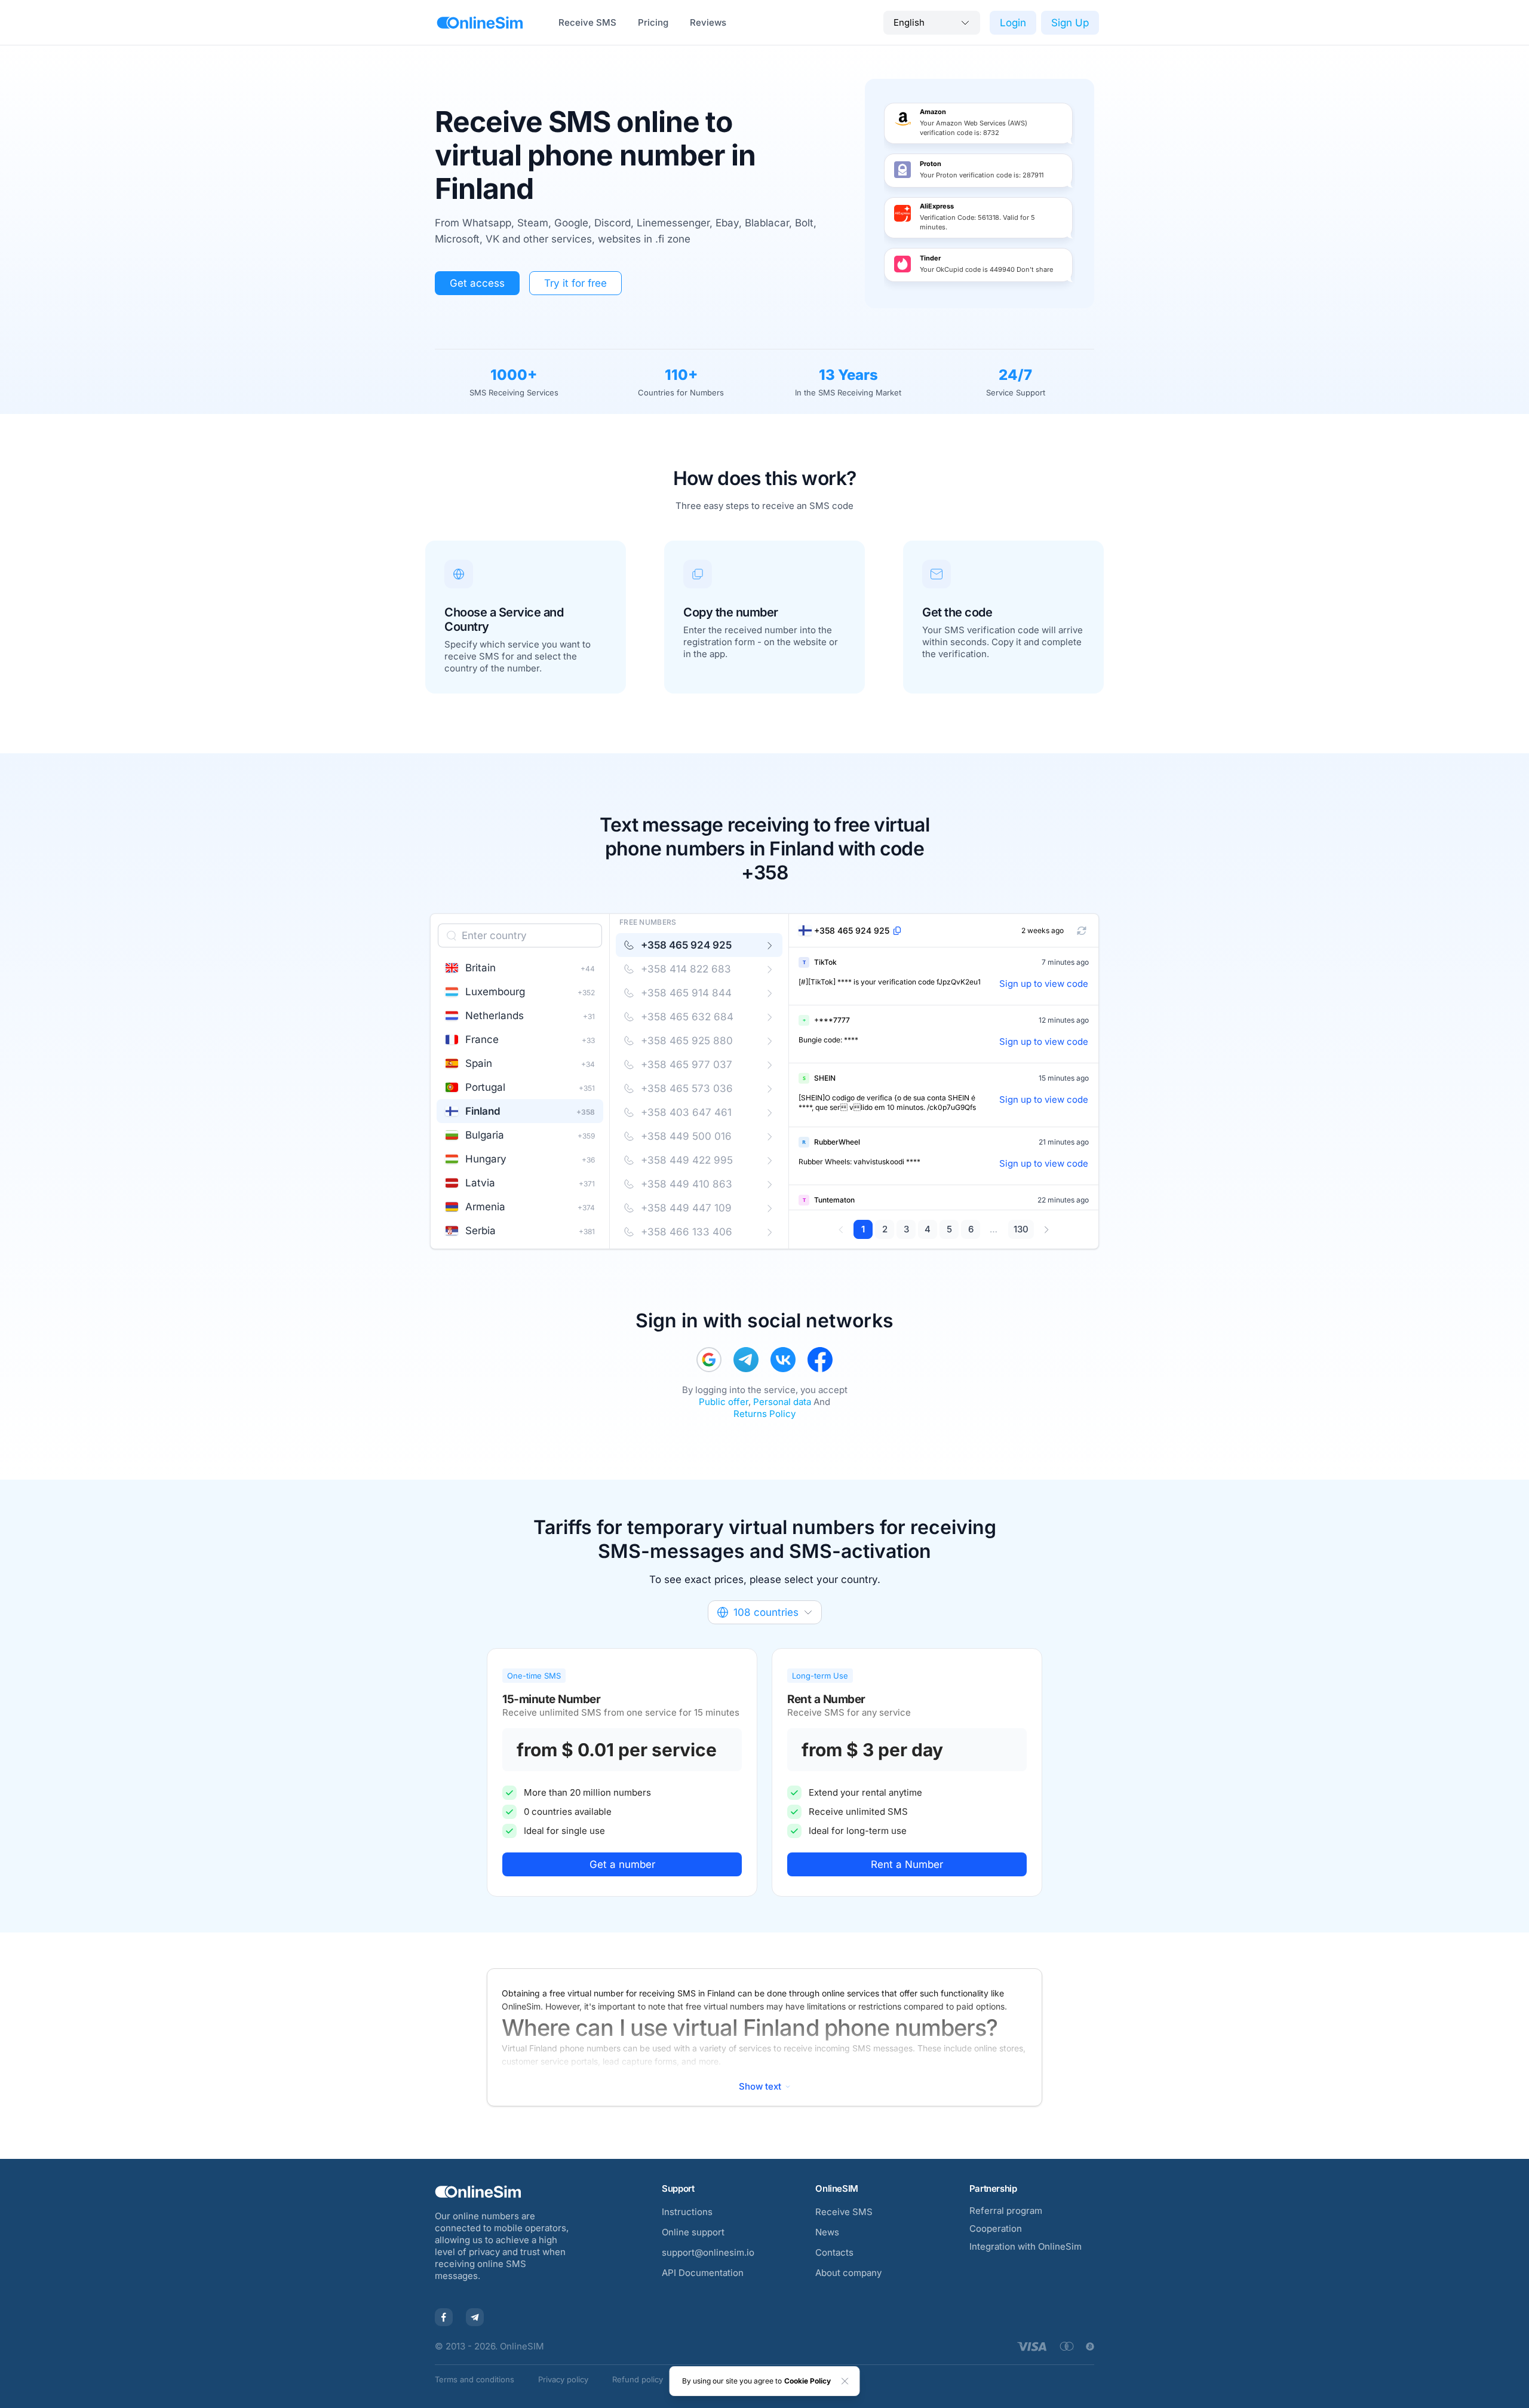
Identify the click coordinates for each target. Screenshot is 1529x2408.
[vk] (783, 1360)
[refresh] (1082, 931)
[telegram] (746, 1360)
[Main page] (480, 23)
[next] (1046, 1229)
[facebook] (820, 1360)
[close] (845, 2381)
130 (1021, 1229)
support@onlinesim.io (708, 2252)
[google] (709, 1360)
